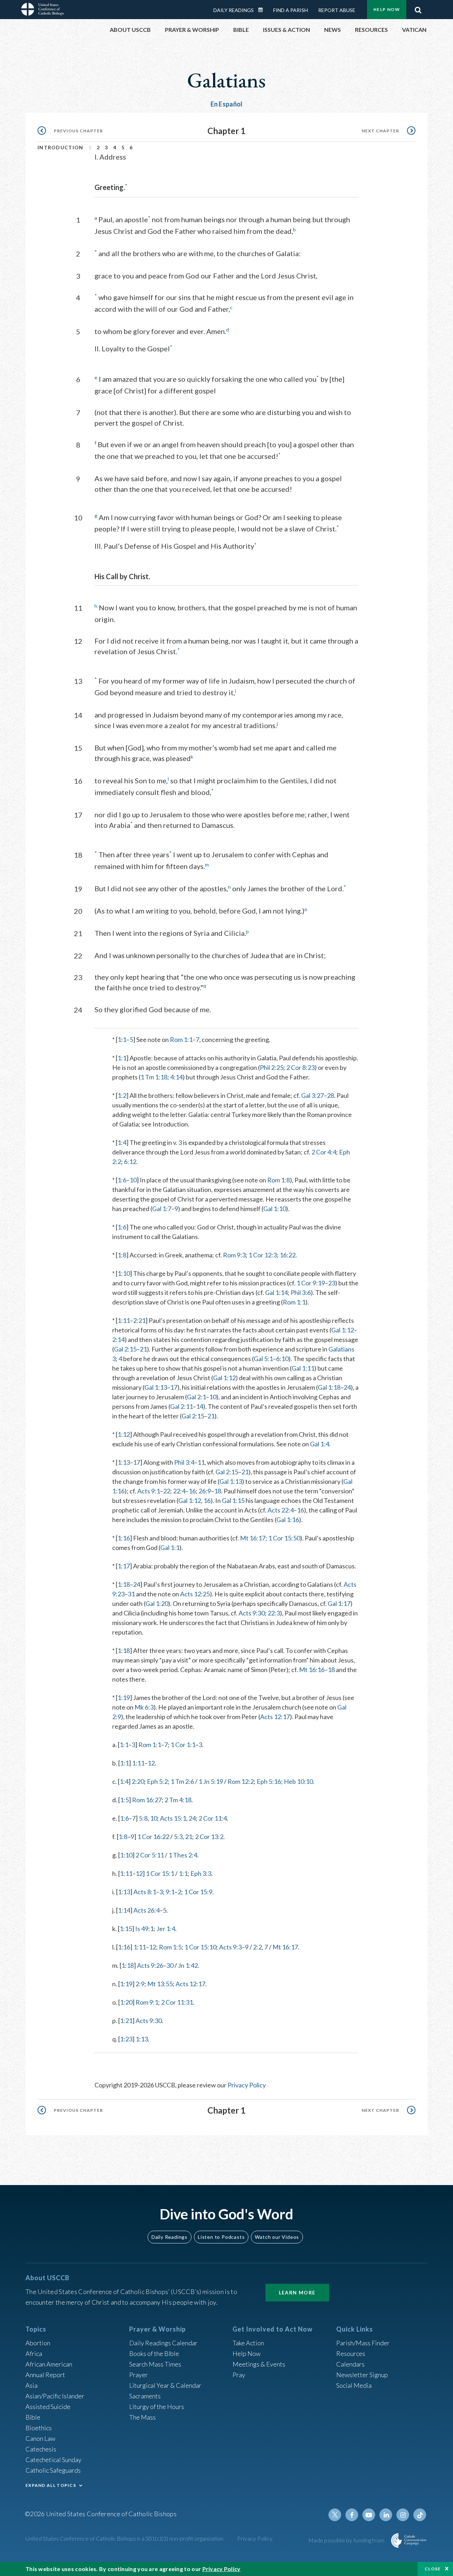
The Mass (142, 2417)
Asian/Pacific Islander (55, 2396)
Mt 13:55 (160, 1984)
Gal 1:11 (303, 1368)
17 (174, 1387)
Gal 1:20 (157, 1603)
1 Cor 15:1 (160, 1873)
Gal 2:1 (196, 1397)
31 (131, 1594)
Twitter (335, 2515)
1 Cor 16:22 (153, 1837)
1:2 (122, 1095)
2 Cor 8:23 (300, 1067)
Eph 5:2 (157, 1781)
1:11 (124, 1320)
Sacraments (145, 2396)
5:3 (178, 1837)
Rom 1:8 (279, 1180)
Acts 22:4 (281, 1510)
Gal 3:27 (312, 1095)
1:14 (124, 1910)
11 (201, 1462)
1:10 (124, 1273)
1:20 (126, 2002)
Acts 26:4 (147, 1910)
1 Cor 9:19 (311, 1283)
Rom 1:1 (181, 1039)
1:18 (124, 1584)
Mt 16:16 (312, 1670)
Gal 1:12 (343, 1330)
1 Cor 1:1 (183, 1745)
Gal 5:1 (263, 1359)
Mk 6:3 (144, 1707)
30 (170, 1965)
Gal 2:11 (182, 1406)
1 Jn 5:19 (211, 1781)
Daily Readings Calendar (263, 10)
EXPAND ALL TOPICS (51, 2485)
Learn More (297, 2292)
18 (218, 1491)
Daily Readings (234, 10)
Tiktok (420, 2515)
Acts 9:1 (149, 1491)
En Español (227, 104)
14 (200, 1406)
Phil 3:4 (184, 1462)
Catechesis (41, 2449)
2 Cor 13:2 (209, 1837)
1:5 (124, 1800)
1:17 (124, 1566)
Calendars (350, 2364)
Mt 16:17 (253, 1538)
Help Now (387, 9)
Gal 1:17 (339, 1603)
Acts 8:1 (145, 1892)
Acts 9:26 (150, 1965)
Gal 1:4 (320, 1444)
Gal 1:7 (162, 1209)
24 (347, 1387)
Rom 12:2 (241, 1781)
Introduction (61, 147)
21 (143, 1349)
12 (151, 1763)
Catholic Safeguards (53, 2470)
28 (331, 1095)
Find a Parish (291, 10)
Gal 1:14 (276, 1292)
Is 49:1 (144, 1929)
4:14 (176, 1077)
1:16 (124, 1538)
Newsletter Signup (362, 2375)
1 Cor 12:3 (263, 1255)
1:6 (122, 1180)
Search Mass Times (155, 2364)
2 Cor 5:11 (150, 1855)
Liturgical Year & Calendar (165, 2385)
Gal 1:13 (156, 1387)
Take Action (248, 2343)
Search (418, 8)
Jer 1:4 (166, 1929)
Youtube (369, 2515)
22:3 (274, 1613)
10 (133, 1180)
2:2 (257, 1947)
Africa (34, 2353)
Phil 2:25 (272, 1067)
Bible (33, 2417)
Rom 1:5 (170, 1947)
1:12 (124, 1434)
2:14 (118, 1339)
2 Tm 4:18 (178, 1800)
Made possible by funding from (347, 2540)
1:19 (124, 1698)
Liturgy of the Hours (157, 2407)
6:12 (130, 1162)
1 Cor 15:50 (284, 1538)
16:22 (288, 1255)
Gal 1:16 (288, 1520)
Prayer (139, 2375)
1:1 (122, 1039)
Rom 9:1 (147, 2002)
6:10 (282, 1359)
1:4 (122, 1142)
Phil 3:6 (301, 1292)
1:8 (122, 1255)
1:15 (126, 1929)
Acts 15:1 (173, 1818)
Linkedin (386, 2515)
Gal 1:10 (275, 1209)
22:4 (179, 1491)
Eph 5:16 (269, 1781)
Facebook (352, 2515)
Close (433, 2569)
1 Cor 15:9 (198, 1892)
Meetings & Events (259, 2364)
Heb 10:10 (298, 1781)
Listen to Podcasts (221, 2237)
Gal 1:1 (170, 1548)
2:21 (139, 1320)
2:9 (140, 1984)
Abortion (38, 2343)
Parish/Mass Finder (363, 2343)
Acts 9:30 (252, 1613)
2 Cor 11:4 (213, 1818)
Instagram (403, 2515)
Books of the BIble (154, 2353)
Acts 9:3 (230, 1947)
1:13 (124, 1462)
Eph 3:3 (201, 1873)
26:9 (205, 1491)
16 (192, 1491)
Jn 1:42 (188, 1965)
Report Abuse (337, 10)
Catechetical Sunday (53, 2460)
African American (49, 2364)
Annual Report (45, 2375)
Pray (239, 2375)
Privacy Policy (247, 2085)
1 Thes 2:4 (183, 1855)
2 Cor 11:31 (177, 2002)
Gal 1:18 (329, 1387)
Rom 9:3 (234, 1255)
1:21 (126, 2021)
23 (332, 1283)
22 (167, 1491)
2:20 (138, 1781)
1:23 (126, 2039)
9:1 (170, 1892)
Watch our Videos (277, 2237)
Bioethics (39, 2428)
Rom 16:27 (147, 1800)
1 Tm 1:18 (154, 1077)
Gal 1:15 (233, 1500)
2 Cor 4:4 (324, 1152)
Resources (351, 2353)
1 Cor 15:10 (200, 1947)
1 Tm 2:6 (182, 1781)
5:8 (143, 1818)
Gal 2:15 (125, 1349)
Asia (31, 2385)
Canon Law (40, 2438)
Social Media (354, 2385)
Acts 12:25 (195, 1594)
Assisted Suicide (48, 2407)
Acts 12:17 (275, 1717)
